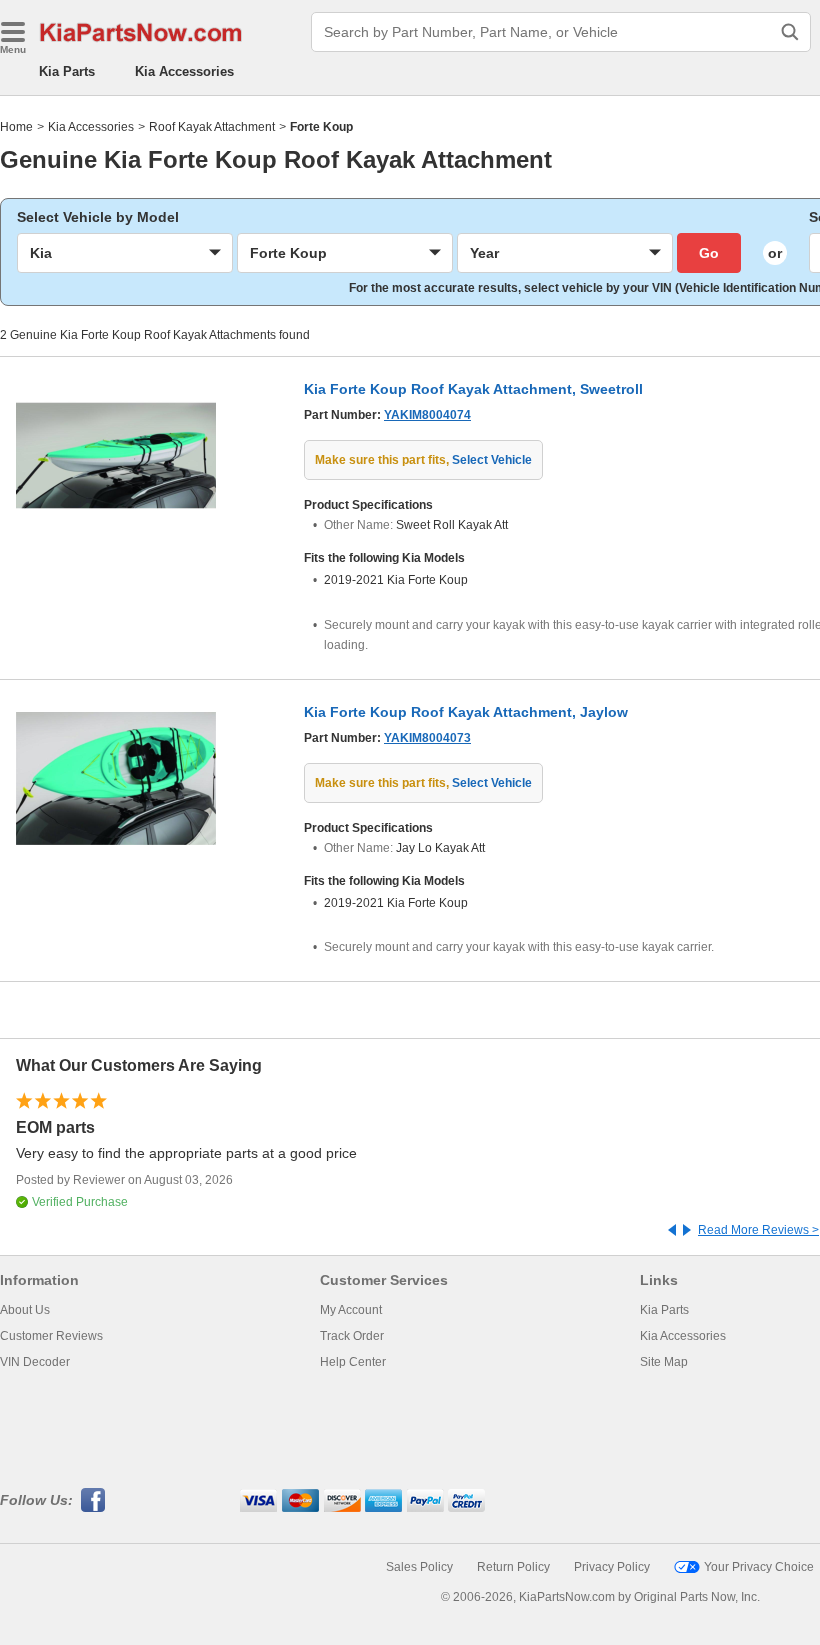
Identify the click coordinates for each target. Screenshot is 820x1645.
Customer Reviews (51, 1336)
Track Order (352, 1336)
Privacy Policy (612, 1567)
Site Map (664, 1362)
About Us (25, 1310)
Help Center (353, 1362)
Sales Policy (419, 1567)
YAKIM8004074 (427, 415)
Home (16, 127)
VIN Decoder (35, 1362)
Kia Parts (67, 71)
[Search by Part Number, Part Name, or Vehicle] (790, 32)
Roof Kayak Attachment (212, 127)
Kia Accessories (184, 71)
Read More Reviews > (758, 1230)
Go (709, 253)
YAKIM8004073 (427, 738)
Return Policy (513, 1567)
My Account (351, 1310)
